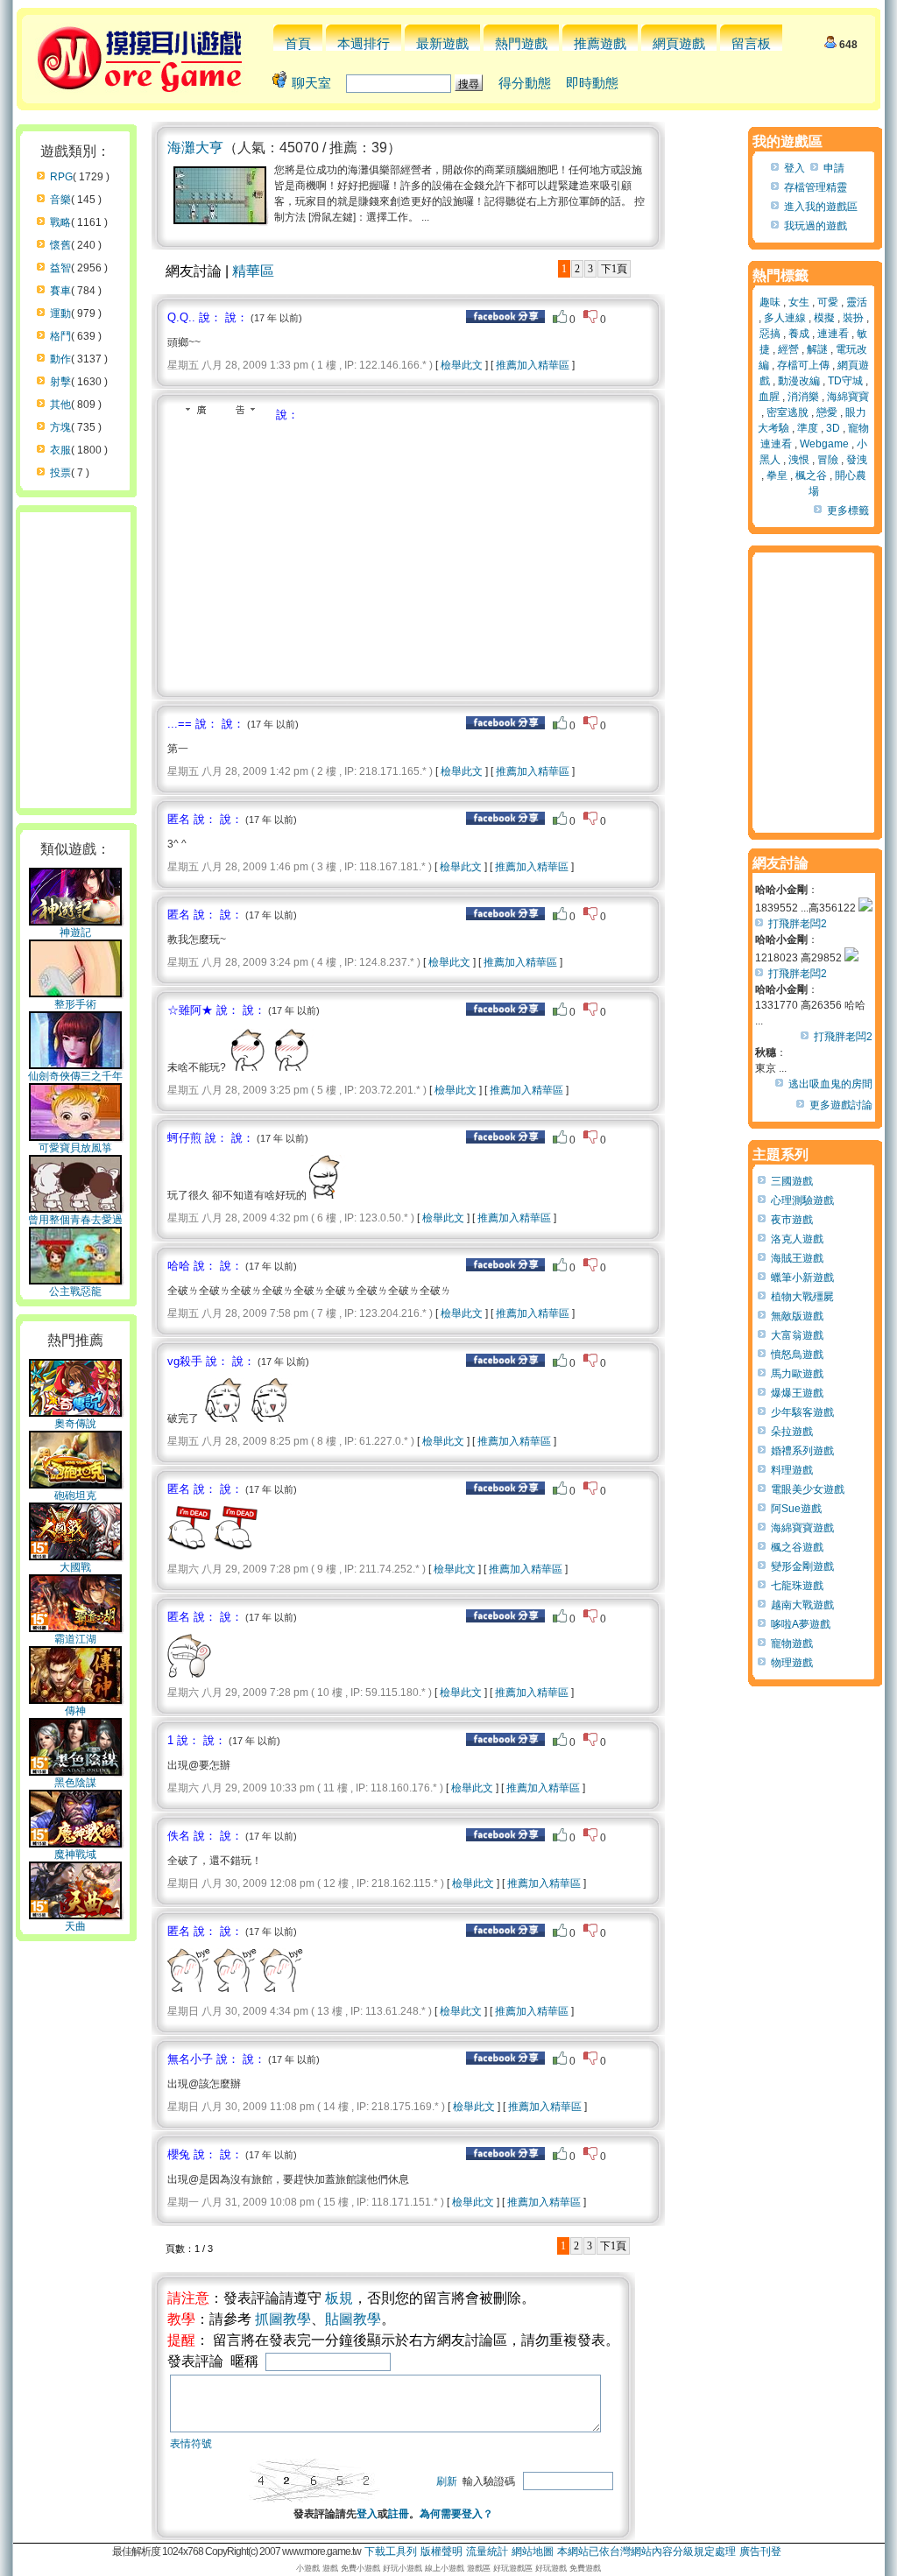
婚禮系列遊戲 (802, 1451)
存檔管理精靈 (816, 187)
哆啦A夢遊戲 (801, 1624)
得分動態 (525, 83)
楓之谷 (811, 475)
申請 (834, 168)
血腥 (769, 397)
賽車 (60, 291)
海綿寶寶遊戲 (802, 1528)
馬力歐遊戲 (797, 1374)
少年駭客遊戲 (802, 1412)
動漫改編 (799, 381)
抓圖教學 (283, 2319)
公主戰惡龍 (75, 1292)
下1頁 (614, 269)
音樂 (60, 200)
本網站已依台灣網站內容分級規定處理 (646, 2551)
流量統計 (487, 2551)
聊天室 (311, 83)
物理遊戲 (792, 1663)
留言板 (751, 43)
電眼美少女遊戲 (808, 1489)
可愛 (828, 302)
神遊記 (75, 933)
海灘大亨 (195, 148)
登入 (367, 2514)
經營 (788, 349)
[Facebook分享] (505, 320)
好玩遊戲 (551, 2568)
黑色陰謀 (75, 1783)
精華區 (253, 271)
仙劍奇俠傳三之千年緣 (75, 1083)
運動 (60, 313)
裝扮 (853, 318)
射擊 (60, 382)
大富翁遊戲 (797, 1335)
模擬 (824, 318)
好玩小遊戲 (403, 2568)
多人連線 (785, 318)
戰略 (60, 222)
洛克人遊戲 (797, 1239)
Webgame (824, 444)
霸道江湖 (75, 1639)
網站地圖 (533, 2551)
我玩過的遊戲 (816, 226)
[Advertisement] (314, 554)
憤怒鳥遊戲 (797, 1355)
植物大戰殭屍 (802, 1297)
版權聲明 (441, 2551)
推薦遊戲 (600, 43)
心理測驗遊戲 (802, 1200)
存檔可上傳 (803, 365)
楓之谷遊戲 (797, 1547)
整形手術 (75, 1004)
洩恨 (799, 460)
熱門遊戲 (521, 43)
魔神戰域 (75, 1855)
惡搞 (770, 334)
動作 (60, 359)
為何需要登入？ (456, 2514)
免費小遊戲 (360, 2568)
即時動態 (592, 83)
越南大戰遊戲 (802, 1605)
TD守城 (845, 381)
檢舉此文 (462, 365)
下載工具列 (391, 2551)
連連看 (833, 334)
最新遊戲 (442, 43)
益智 (60, 268)
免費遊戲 (585, 2568)
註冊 (399, 2514)
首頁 (298, 43)
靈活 (857, 302)
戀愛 (827, 412)
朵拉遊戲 (792, 1432)
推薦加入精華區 (533, 365)
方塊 (60, 427)
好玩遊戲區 (513, 2568)
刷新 (447, 2481)
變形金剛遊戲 (802, 1566)
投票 (60, 473)
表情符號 (191, 2444)
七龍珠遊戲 (797, 1586)
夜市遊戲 (792, 1220)
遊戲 (330, 2568)
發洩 (857, 460)
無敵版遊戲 (797, 1316)
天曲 (75, 1926)
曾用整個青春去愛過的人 (75, 1227)
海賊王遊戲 (797, 1258)
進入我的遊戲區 (821, 207)
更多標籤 (848, 510)
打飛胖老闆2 (798, 924)
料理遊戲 (792, 1470)
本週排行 (364, 43)
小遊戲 (308, 2568)
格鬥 (60, 336)
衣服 (60, 450)
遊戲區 (479, 2568)
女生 (799, 302)
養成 (799, 334)
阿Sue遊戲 (796, 1509)
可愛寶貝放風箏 (75, 1148)
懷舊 (60, 245)
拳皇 (777, 475)
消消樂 (803, 397)
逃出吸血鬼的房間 (830, 1084)
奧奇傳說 (75, 1424)
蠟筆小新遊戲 (802, 1277)
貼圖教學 (353, 2319)
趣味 (770, 302)
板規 (339, 2298)
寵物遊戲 (792, 1643)
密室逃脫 (788, 412)
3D (833, 428)
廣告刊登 (760, 2551)
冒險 (828, 460)
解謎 (817, 349)
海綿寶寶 (848, 397)
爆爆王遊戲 (797, 1393)
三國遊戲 (792, 1181)
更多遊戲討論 (841, 1105)
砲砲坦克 (75, 1496)
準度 (808, 428)
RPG (61, 177)
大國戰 (75, 1567)
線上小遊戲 (445, 2568)
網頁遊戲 (679, 43)
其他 (60, 405)
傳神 (75, 1711)
